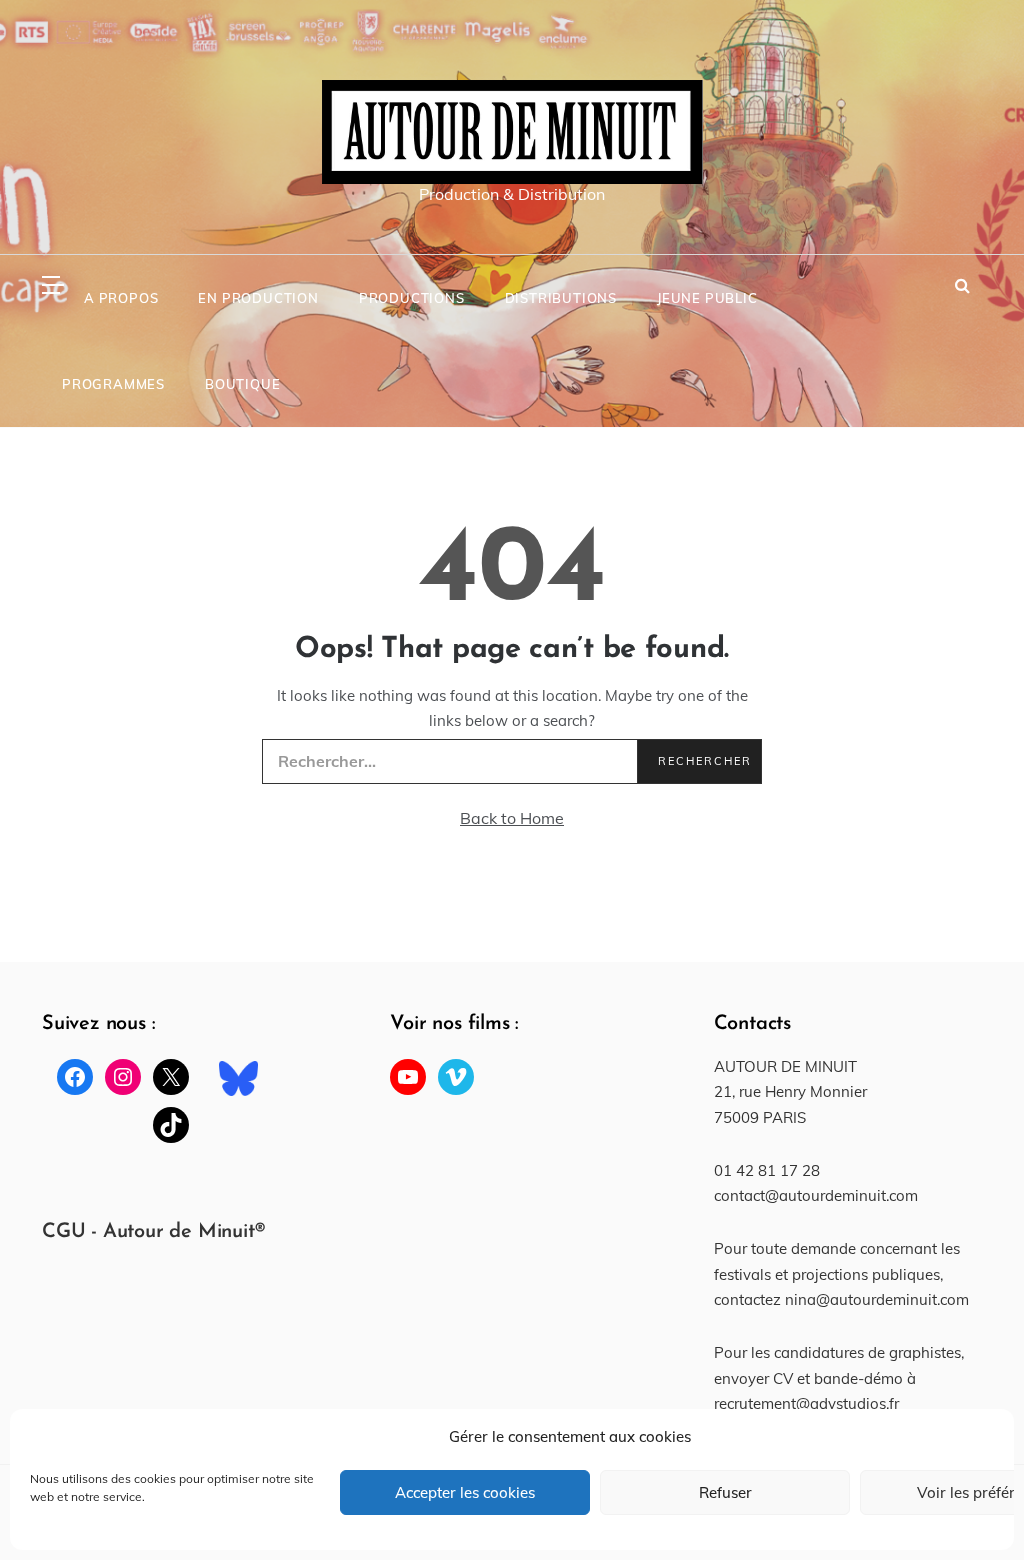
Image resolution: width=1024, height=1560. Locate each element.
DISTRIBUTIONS (561, 298)
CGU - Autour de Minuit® (153, 1232)
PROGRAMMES (113, 384)
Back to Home (512, 818)
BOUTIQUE (242, 384)
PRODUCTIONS (412, 298)
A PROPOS (121, 298)
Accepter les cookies (465, 1492)
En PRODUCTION (258, 298)
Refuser (725, 1492)
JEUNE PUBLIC (707, 298)
